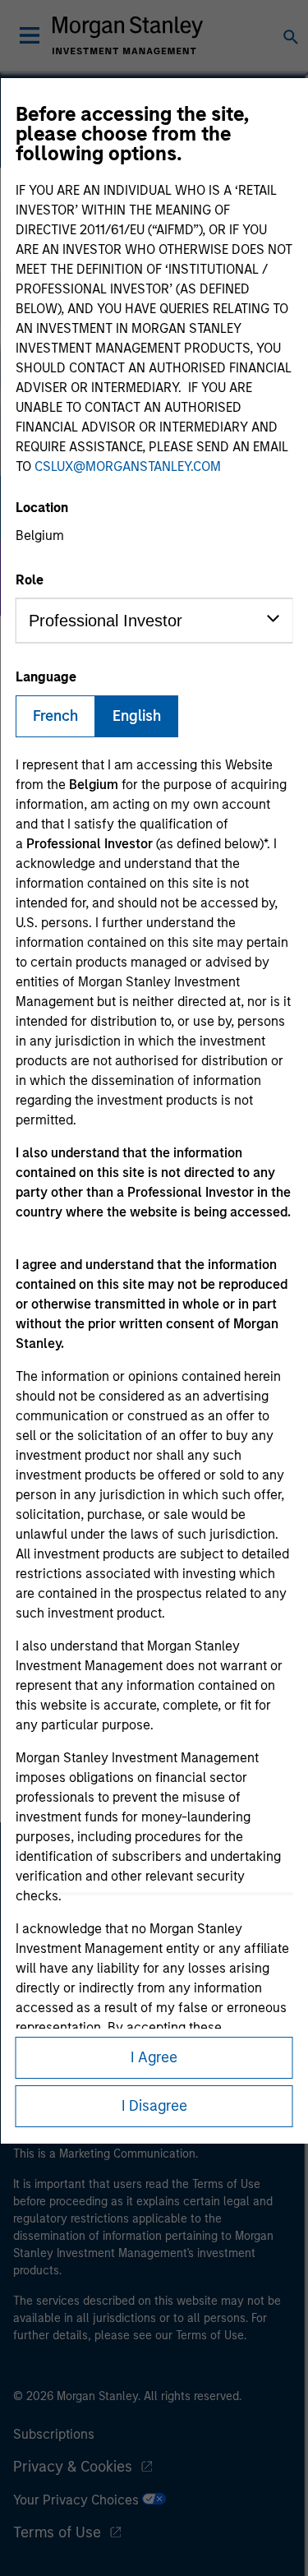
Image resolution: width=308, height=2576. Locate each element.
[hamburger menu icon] (30, 35)
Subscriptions (54, 2434)
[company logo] (128, 35)
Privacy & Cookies (73, 2467)
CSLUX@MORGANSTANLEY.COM (128, 466)
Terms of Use (57, 2532)
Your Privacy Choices (78, 2500)
